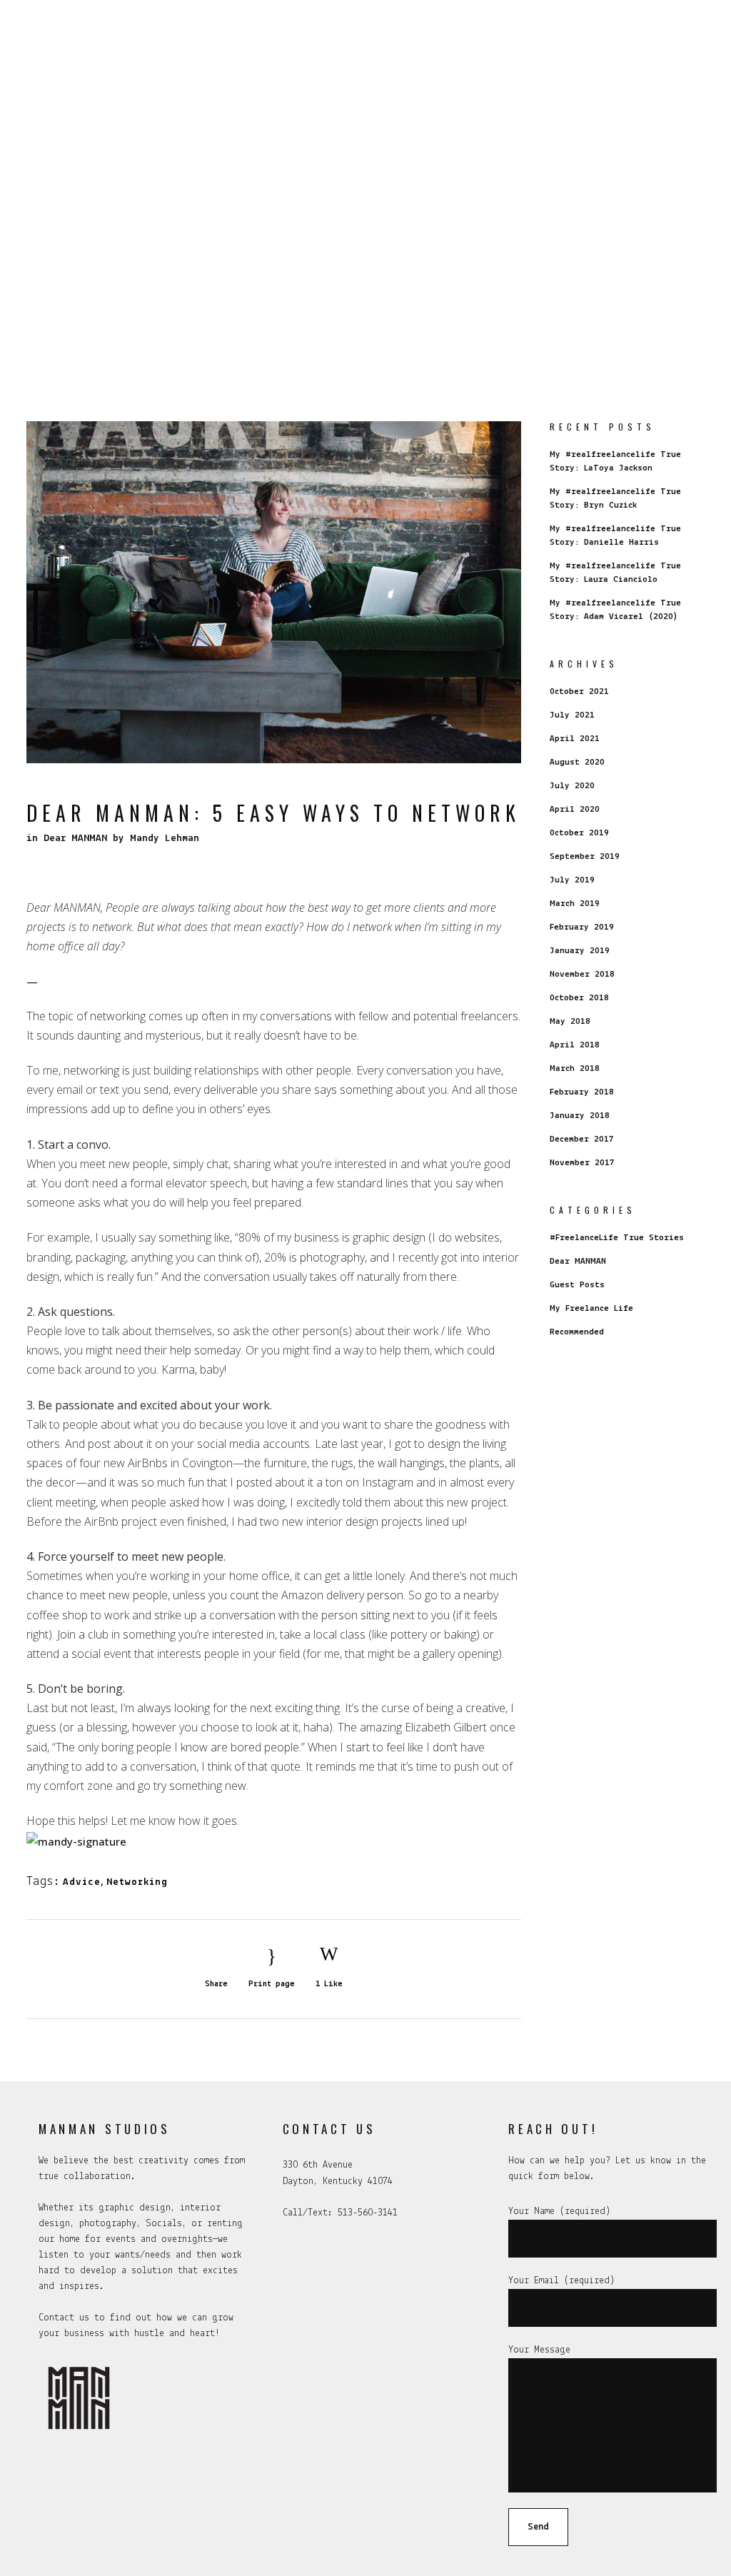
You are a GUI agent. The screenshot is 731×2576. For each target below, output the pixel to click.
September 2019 (585, 856)
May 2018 (570, 1021)
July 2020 (572, 786)
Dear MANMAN (75, 839)
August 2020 (577, 762)
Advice (82, 1882)
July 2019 (572, 880)
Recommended (577, 1332)
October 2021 (579, 691)
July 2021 (572, 715)
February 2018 (582, 1092)
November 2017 (582, 1163)
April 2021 (575, 739)
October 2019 (579, 833)
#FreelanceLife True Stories (617, 1238)
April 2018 (575, 1045)
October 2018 (579, 998)
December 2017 (582, 1139)
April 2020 (575, 809)
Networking (137, 1882)
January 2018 (580, 1116)
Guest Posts (577, 1285)
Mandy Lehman (165, 839)
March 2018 (575, 1068)
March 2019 (575, 904)
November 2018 (582, 974)
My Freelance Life (591, 1308)
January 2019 (580, 951)
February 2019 (582, 927)
